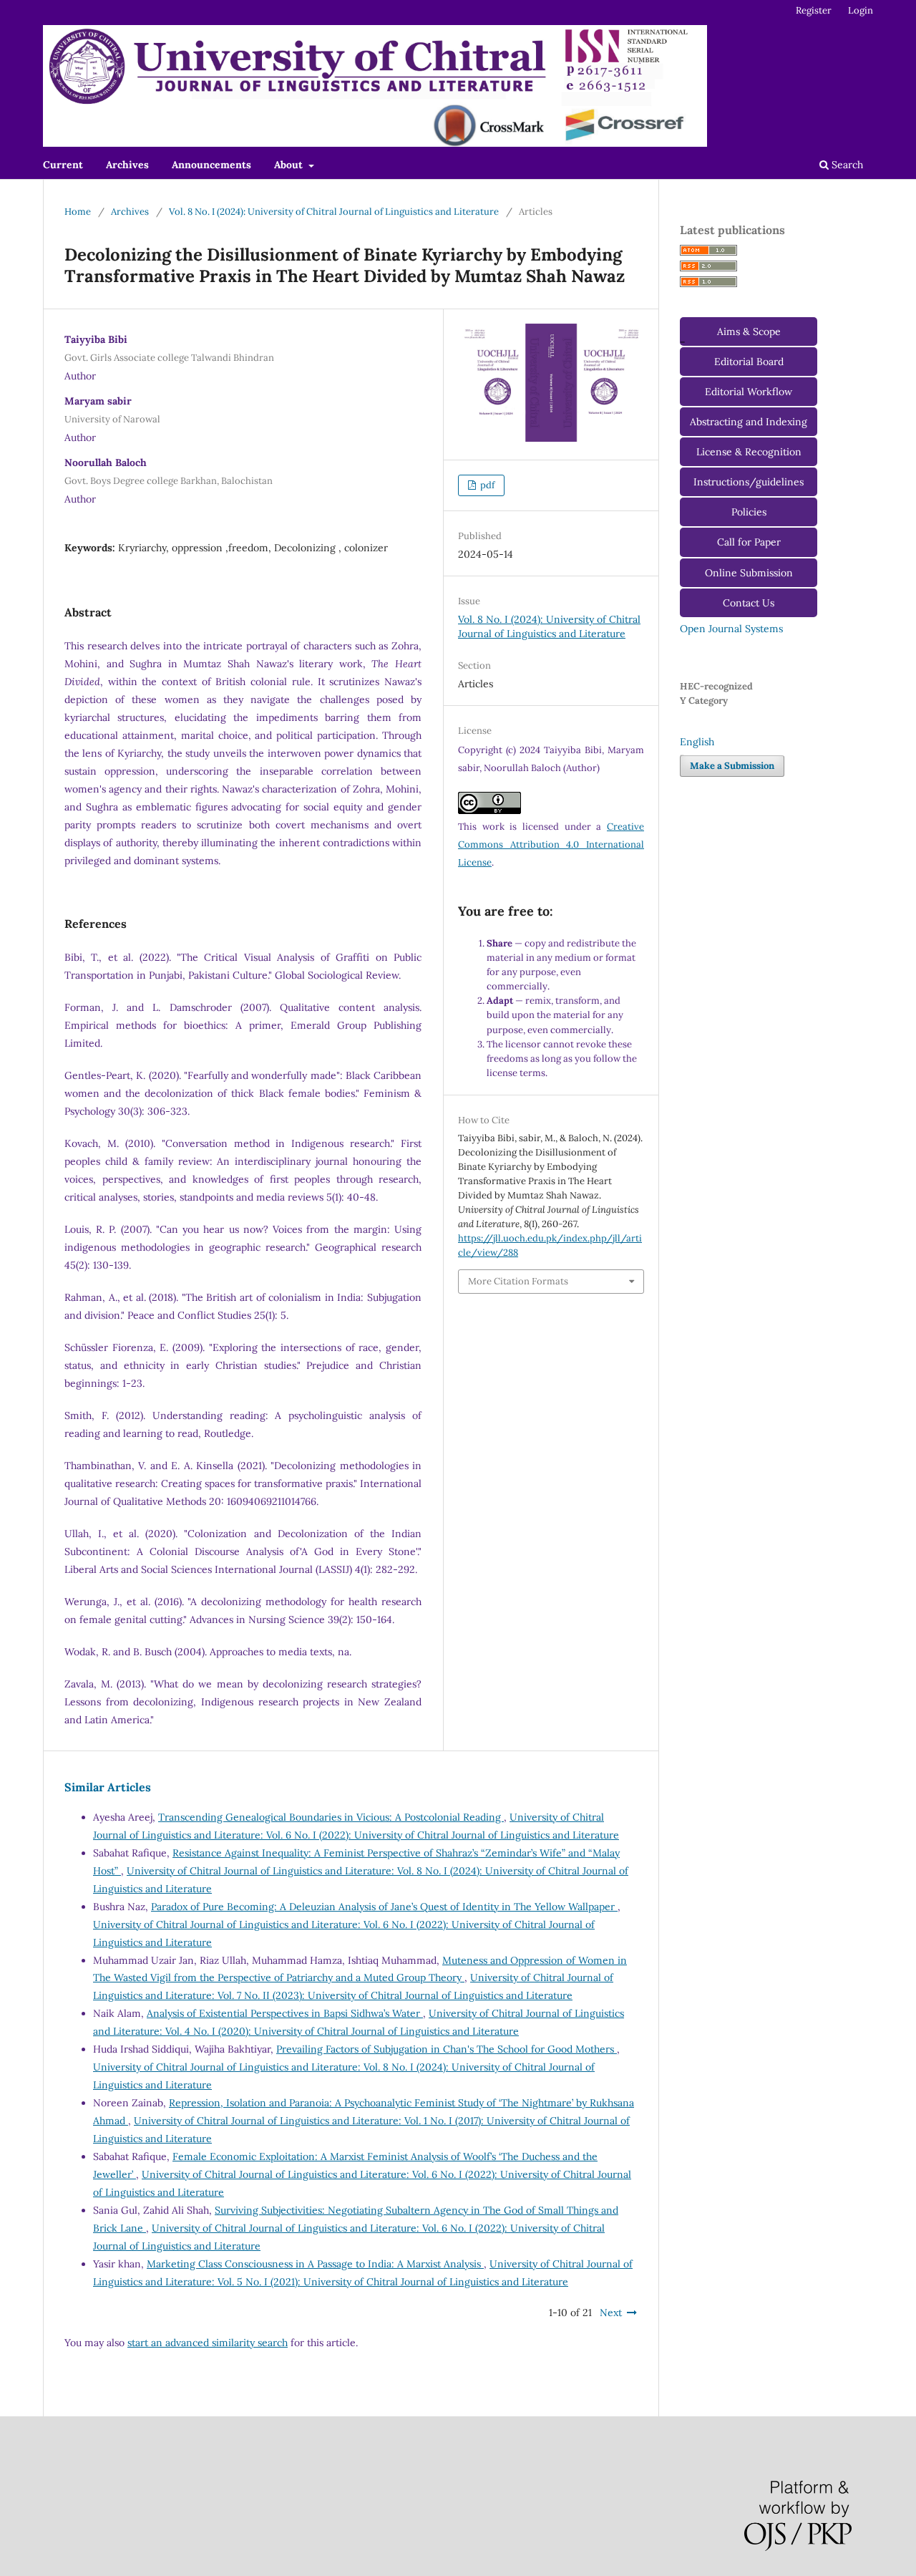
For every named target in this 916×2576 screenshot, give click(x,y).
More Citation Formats (518, 1281)
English (697, 742)
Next (611, 2313)
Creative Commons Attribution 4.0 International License (551, 844)
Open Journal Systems (731, 629)
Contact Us (749, 603)
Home (78, 212)
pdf (486, 485)
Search (846, 165)
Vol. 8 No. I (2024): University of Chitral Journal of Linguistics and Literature (334, 212)
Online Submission (749, 573)
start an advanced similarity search (208, 2343)
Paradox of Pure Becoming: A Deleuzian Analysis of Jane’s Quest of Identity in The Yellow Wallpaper (384, 1907)
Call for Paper (749, 542)
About (290, 165)
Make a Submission (732, 766)
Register (814, 10)
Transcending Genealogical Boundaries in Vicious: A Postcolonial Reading (331, 1817)
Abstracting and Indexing (749, 422)
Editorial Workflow (749, 392)
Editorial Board (749, 362)
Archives (127, 165)
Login (861, 10)
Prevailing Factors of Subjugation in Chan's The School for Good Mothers (447, 2049)
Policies (749, 512)
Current (63, 165)
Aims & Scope (749, 331)
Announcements (211, 165)
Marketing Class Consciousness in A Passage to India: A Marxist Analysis (315, 2264)
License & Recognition (749, 452)
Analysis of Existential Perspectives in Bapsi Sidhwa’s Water (285, 2013)
